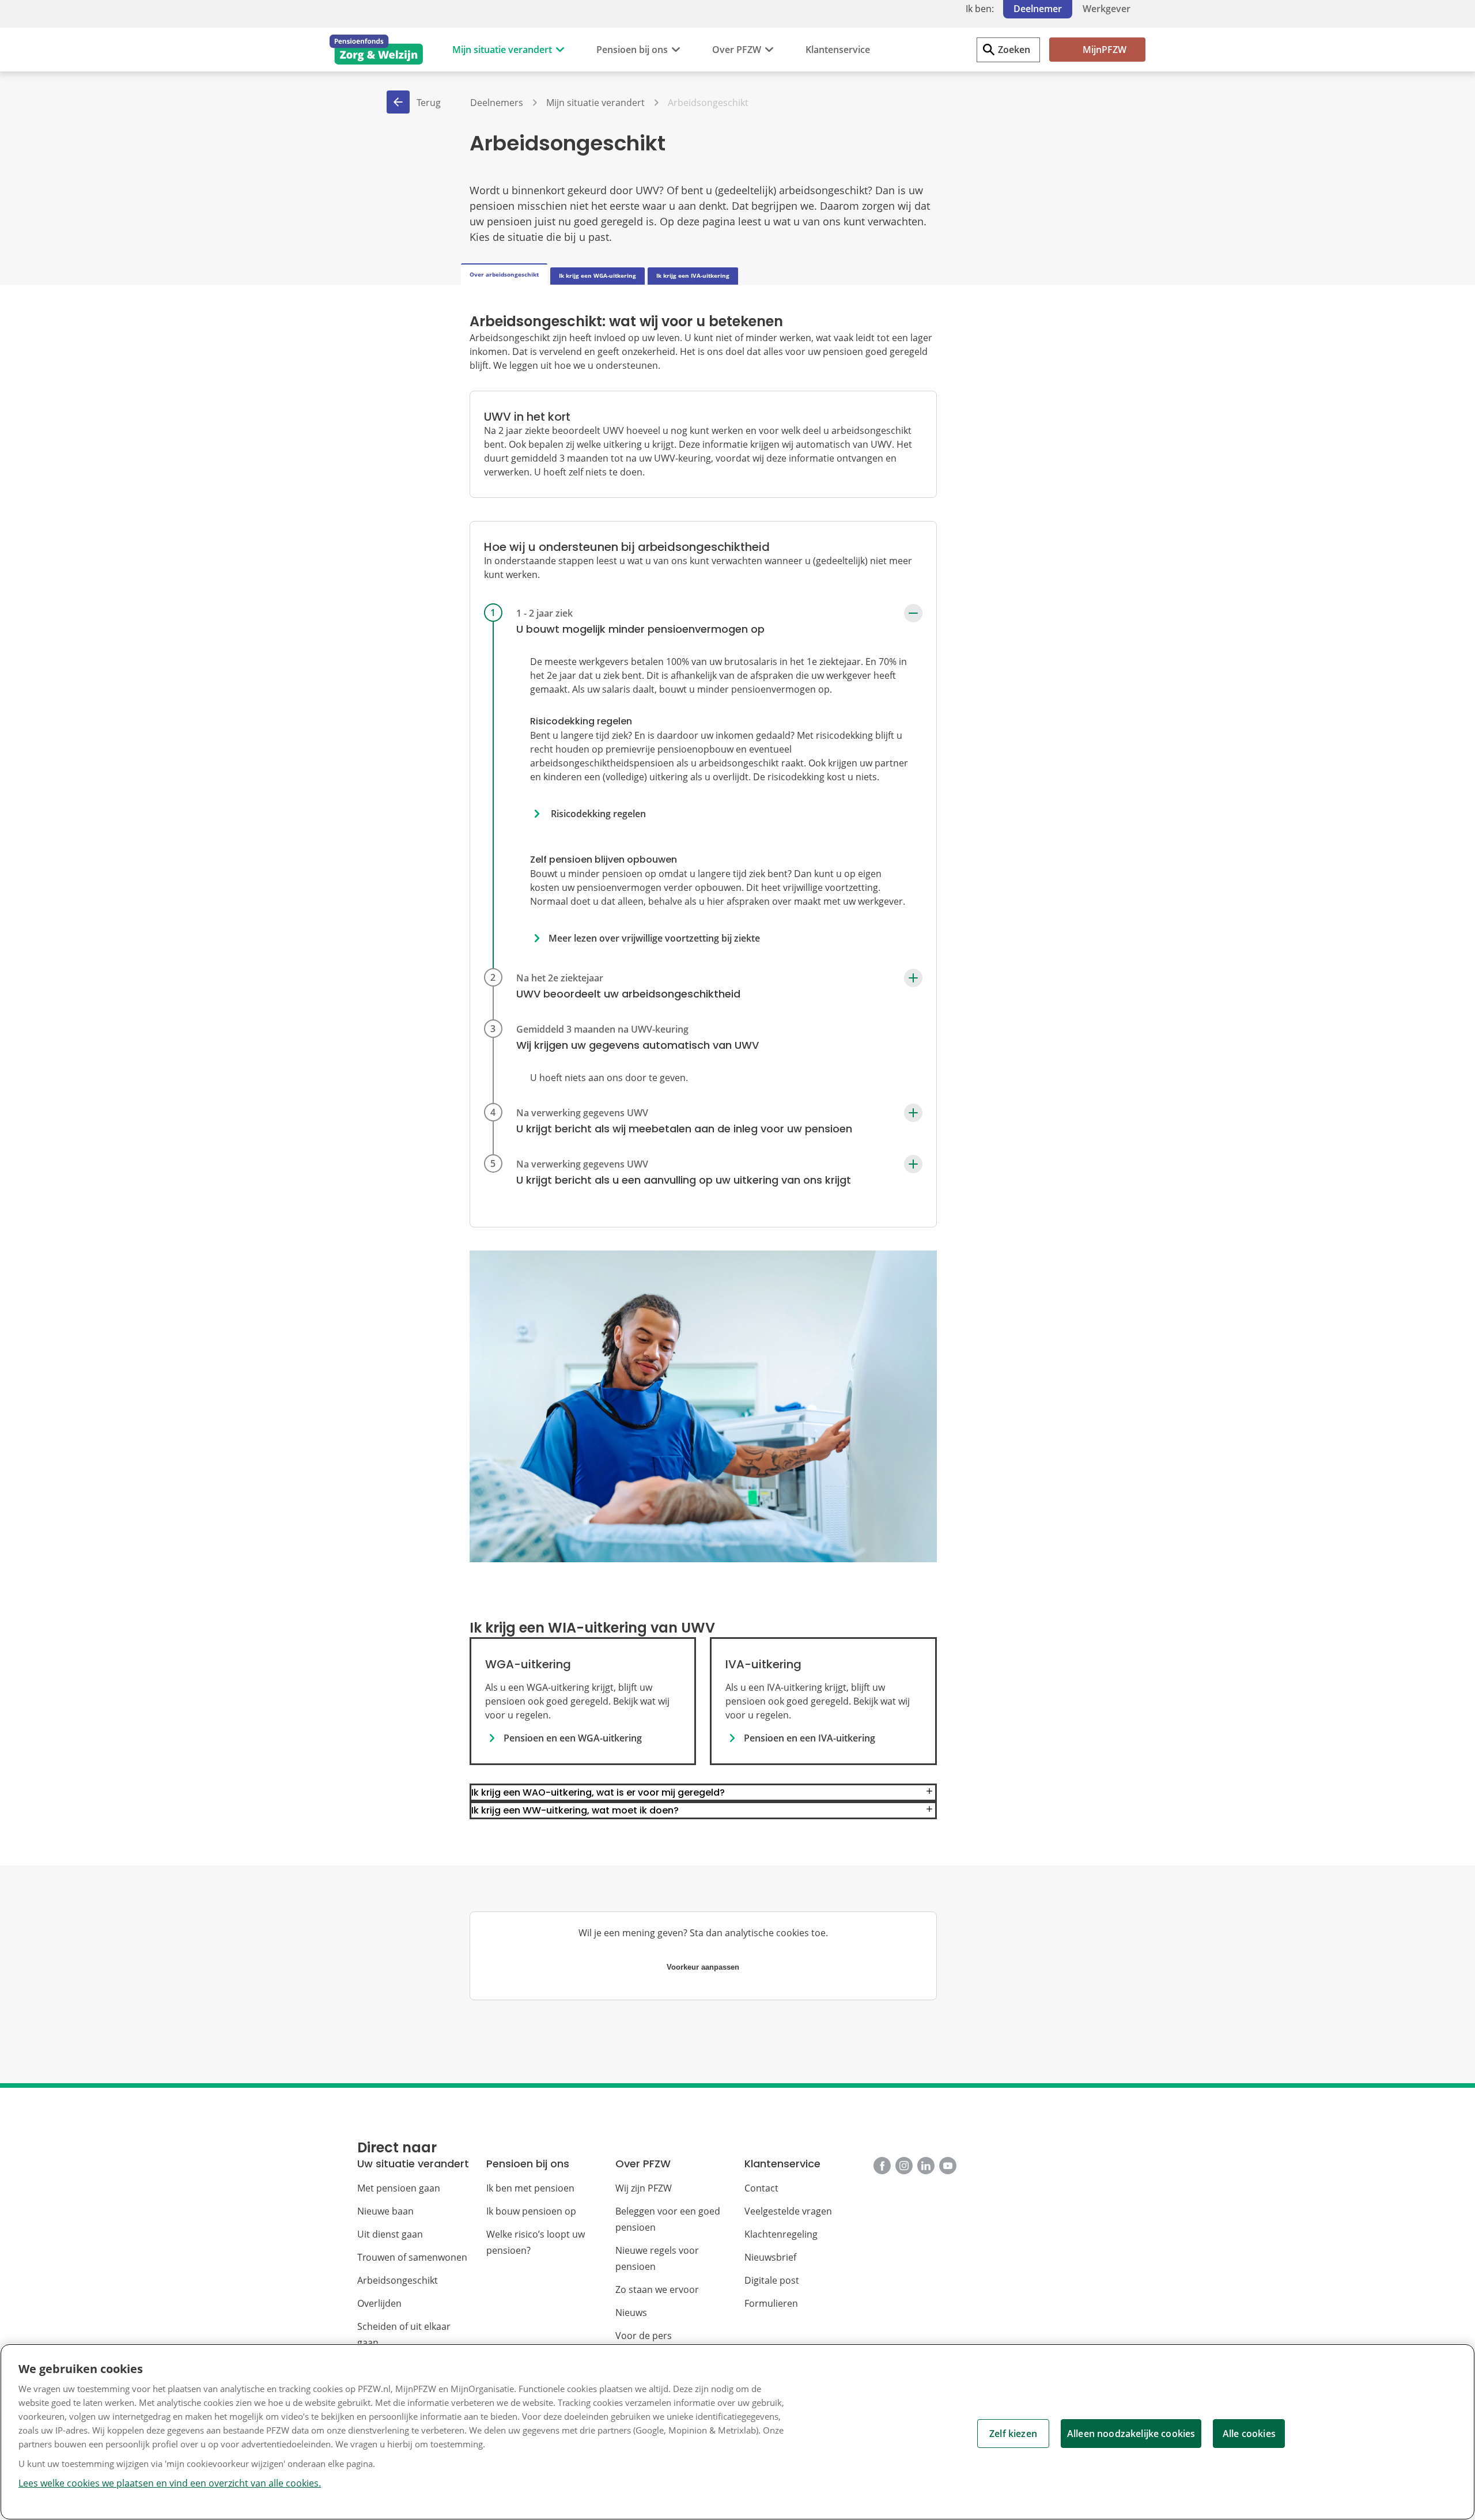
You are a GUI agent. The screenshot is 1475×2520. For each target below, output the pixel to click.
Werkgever (1107, 9)
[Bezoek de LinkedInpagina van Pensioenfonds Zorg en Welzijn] (926, 2166)
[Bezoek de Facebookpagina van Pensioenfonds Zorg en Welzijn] (882, 2166)
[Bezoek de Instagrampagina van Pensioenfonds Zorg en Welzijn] (904, 2166)
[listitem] (703, 789)
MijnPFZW (1105, 50)
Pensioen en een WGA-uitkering (573, 1738)
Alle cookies (1249, 2434)
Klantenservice (838, 50)
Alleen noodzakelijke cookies (1131, 2434)
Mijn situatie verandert (502, 50)
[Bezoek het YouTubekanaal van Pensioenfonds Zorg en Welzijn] (948, 2166)
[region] (737, 2432)
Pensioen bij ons (632, 50)
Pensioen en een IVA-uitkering (810, 1738)
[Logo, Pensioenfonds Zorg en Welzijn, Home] (376, 50)
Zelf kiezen (1013, 2434)
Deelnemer (1038, 9)
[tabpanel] (703, 1075)
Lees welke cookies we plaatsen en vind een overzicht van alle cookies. (170, 2483)
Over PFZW (737, 50)
